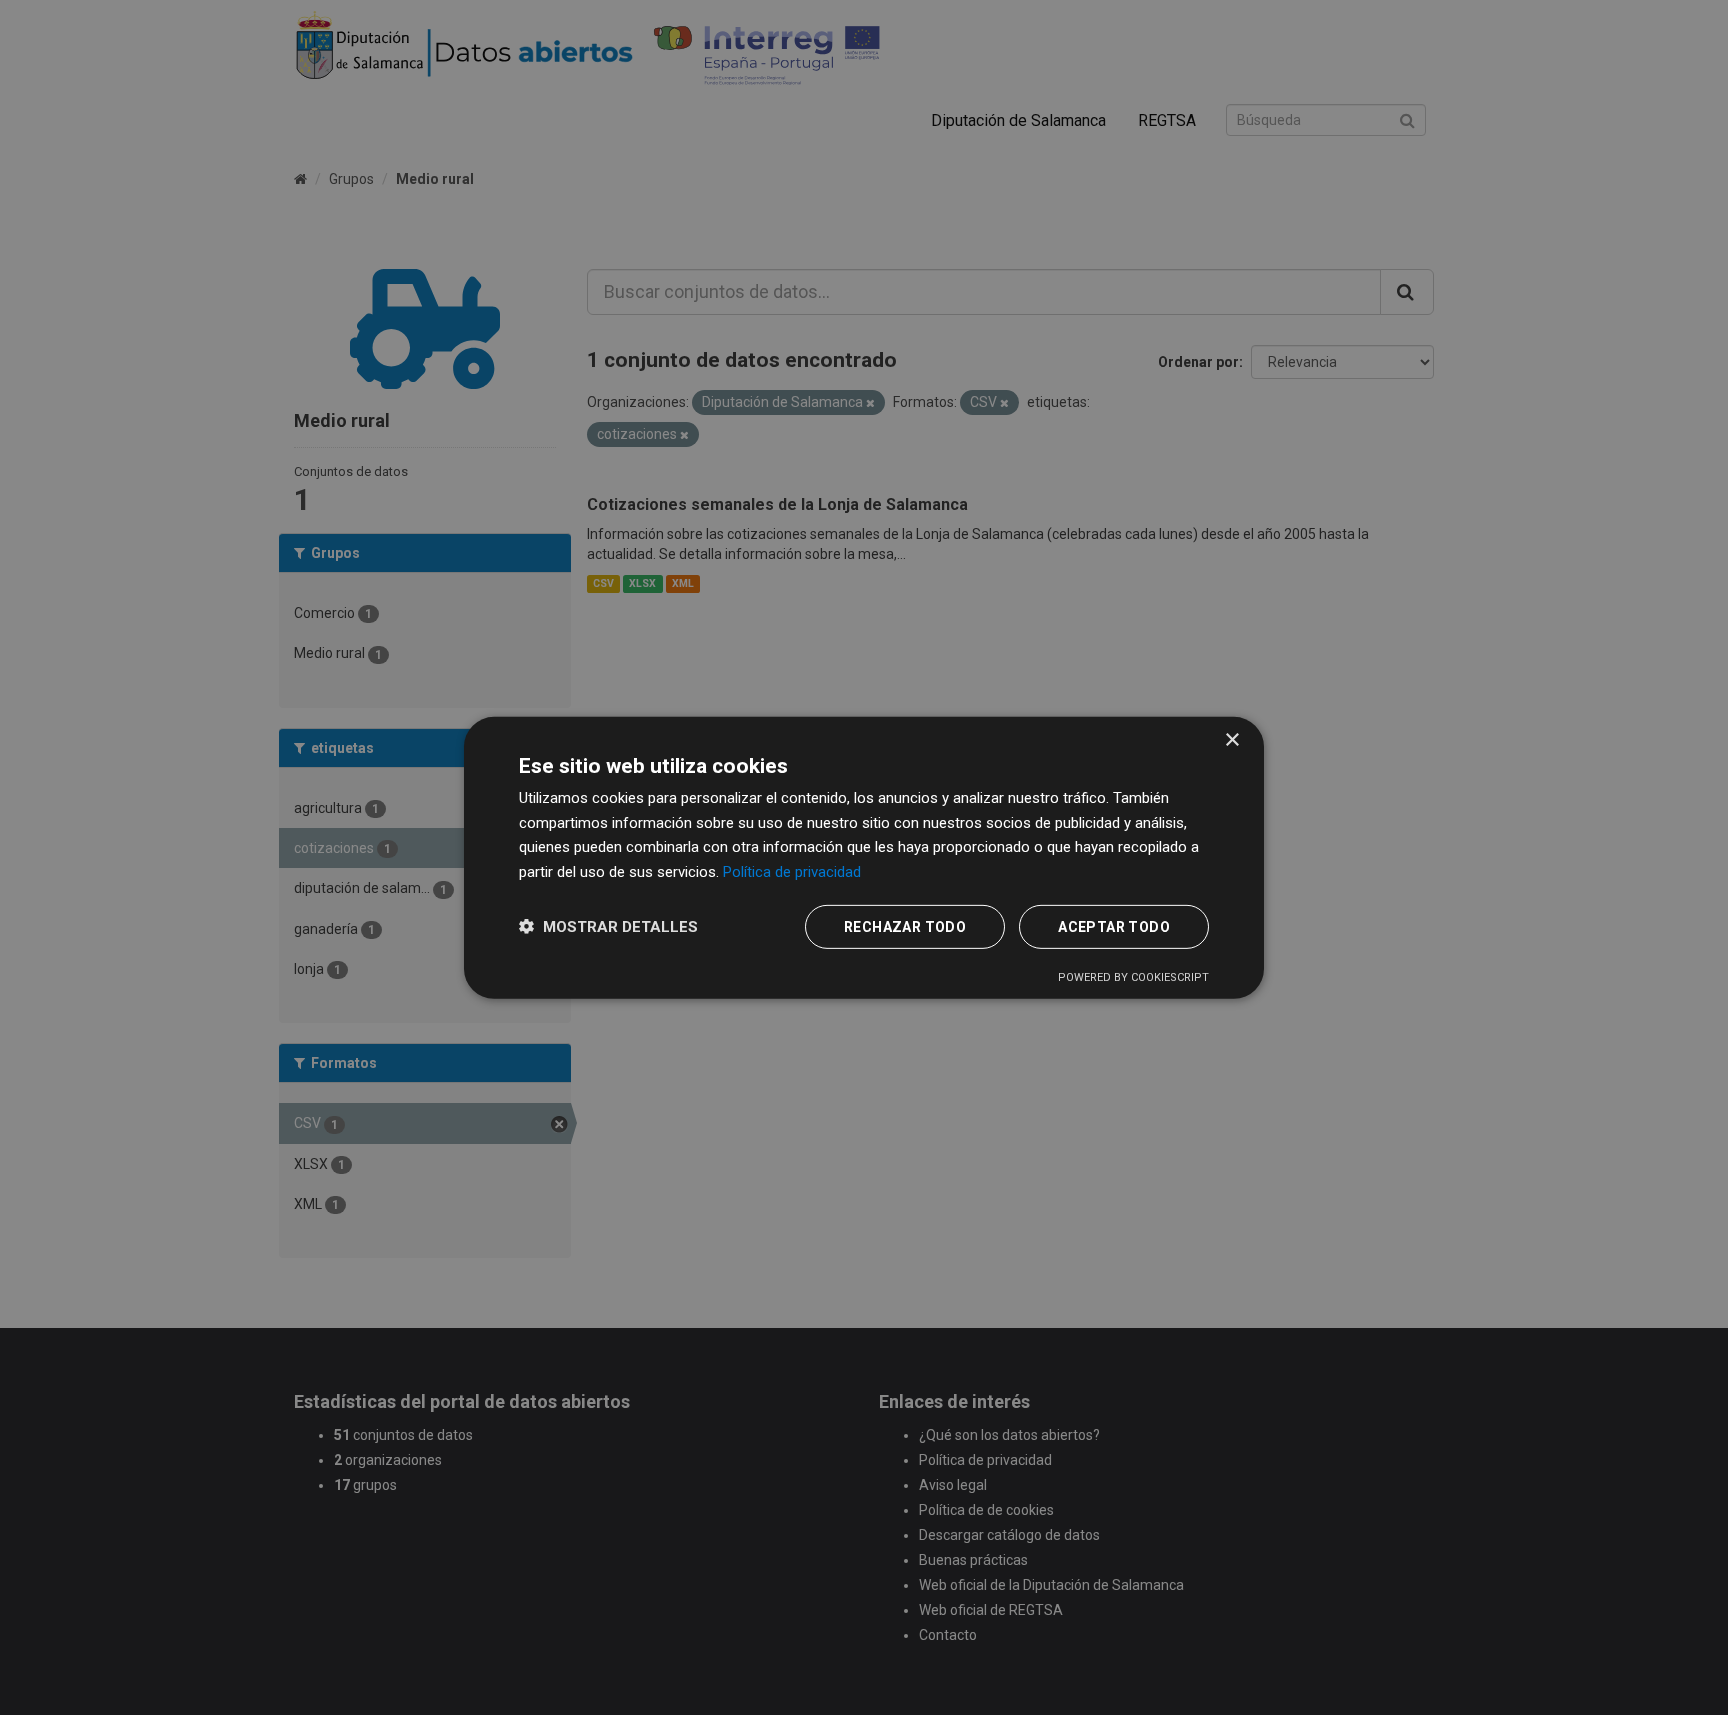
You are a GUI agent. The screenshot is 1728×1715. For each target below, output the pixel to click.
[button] (608, 926)
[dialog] (864, 857)
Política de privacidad (792, 872)
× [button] (1231, 739)
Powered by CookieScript (1133, 977)
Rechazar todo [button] (905, 927)
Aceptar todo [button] (1114, 927)
